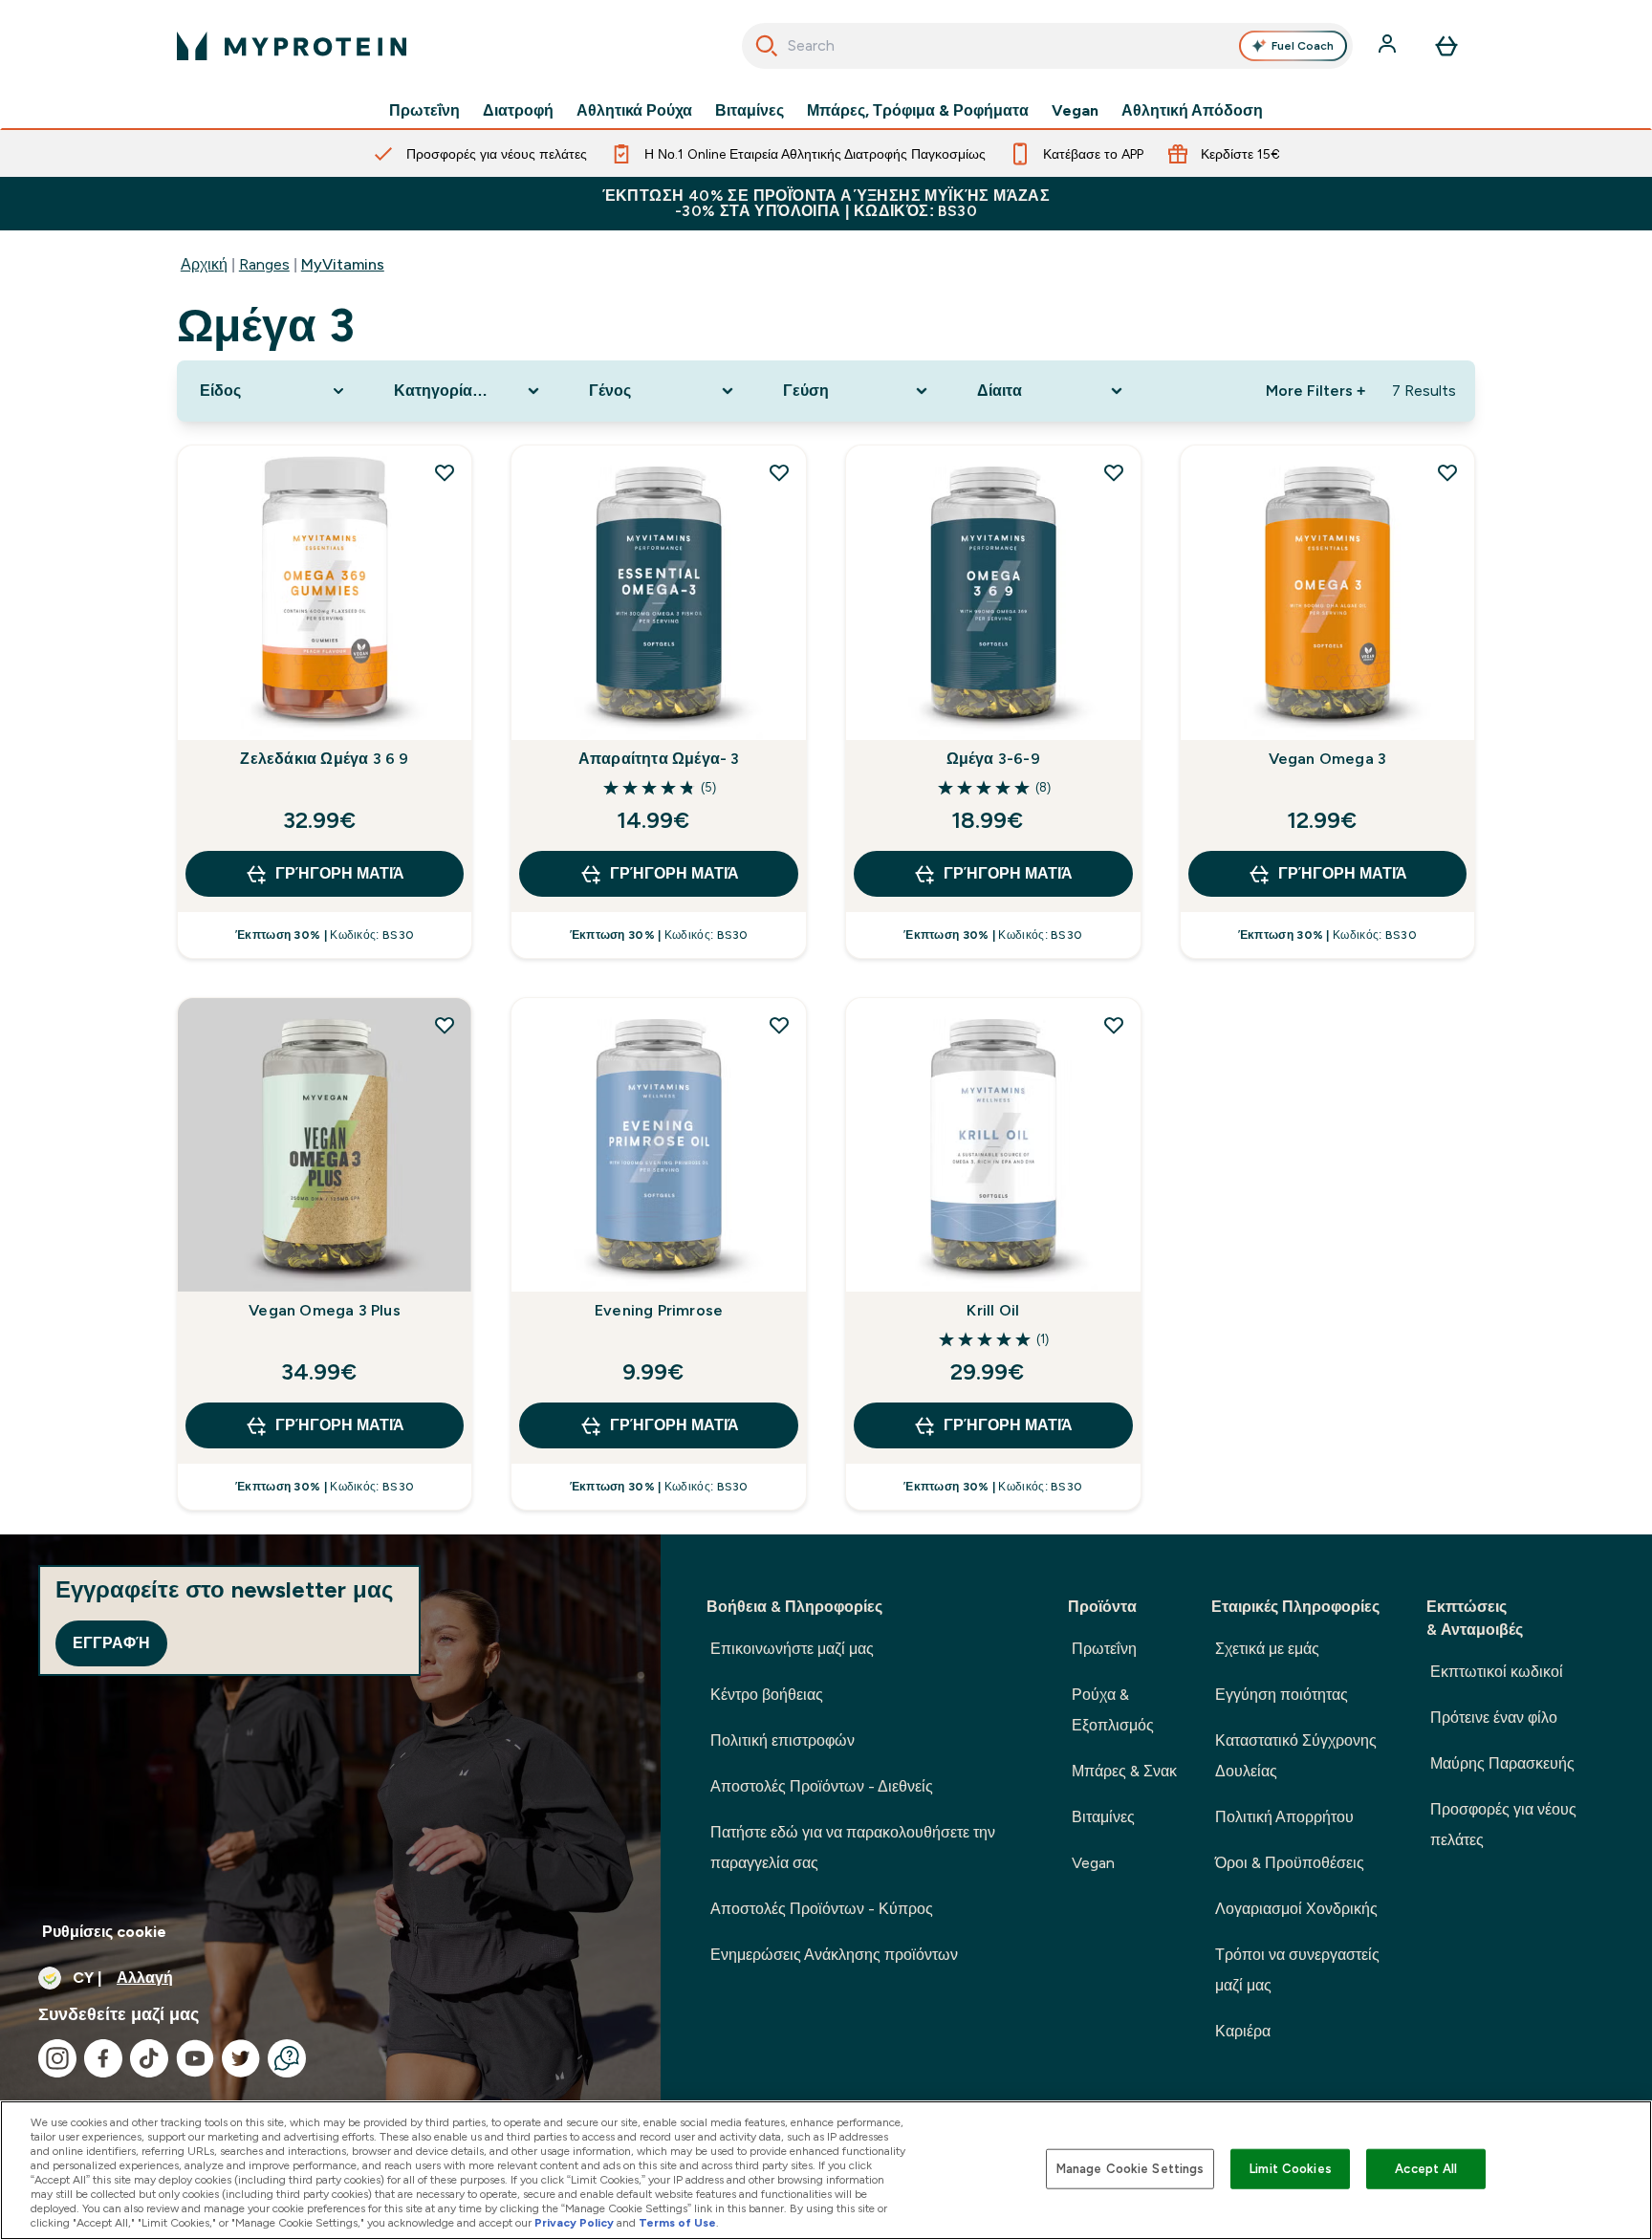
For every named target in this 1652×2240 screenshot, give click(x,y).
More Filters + (1315, 391)
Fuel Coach (1303, 46)
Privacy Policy (574, 2223)
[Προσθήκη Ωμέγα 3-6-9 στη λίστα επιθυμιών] (1114, 472)
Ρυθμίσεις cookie (104, 1932)
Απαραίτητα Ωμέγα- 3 (659, 759)
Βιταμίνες (750, 111)
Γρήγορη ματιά (340, 873)
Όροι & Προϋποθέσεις (1290, 1863)
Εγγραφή (111, 1643)
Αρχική (204, 264)
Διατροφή (518, 111)
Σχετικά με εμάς (1267, 1649)
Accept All (1426, 2169)
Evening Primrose (659, 1310)
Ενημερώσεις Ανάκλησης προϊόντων (834, 1955)
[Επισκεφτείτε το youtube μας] (195, 2058)
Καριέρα (1243, 2031)
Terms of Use (677, 2223)
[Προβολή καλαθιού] (1446, 46)
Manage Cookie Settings (1130, 2169)
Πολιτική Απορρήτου (1284, 1817)
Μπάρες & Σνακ (1124, 1771)
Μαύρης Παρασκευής (1502, 1763)
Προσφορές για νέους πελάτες (1503, 1825)
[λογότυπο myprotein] (292, 46)
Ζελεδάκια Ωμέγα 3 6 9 (324, 759)
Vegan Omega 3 (1328, 759)
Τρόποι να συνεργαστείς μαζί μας (1297, 1970)
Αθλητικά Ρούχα (634, 111)
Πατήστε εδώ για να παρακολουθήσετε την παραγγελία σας (853, 1848)
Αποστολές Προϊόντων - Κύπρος (822, 1909)
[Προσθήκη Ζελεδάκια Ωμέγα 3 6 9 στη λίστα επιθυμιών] (445, 472)
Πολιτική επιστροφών (783, 1740)
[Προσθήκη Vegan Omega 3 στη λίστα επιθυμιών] (1447, 472)
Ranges (264, 264)
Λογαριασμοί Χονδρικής (1296, 1909)
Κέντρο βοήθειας (767, 1695)
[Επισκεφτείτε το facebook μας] (103, 2058)
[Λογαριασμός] (1389, 46)
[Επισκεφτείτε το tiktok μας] (149, 2058)
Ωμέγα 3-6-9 (993, 759)
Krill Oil (993, 1310)
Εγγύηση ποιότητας (1282, 1695)
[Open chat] (287, 2058)
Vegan (1075, 111)
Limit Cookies (1291, 2169)
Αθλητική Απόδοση (1192, 111)
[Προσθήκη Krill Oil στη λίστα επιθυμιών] (1114, 1025)
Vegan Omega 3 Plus (325, 1310)
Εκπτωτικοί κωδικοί (1497, 1672)
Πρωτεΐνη (424, 111)
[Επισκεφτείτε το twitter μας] (241, 2058)
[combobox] (1047, 46)
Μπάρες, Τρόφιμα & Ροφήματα (918, 111)
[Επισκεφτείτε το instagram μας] (57, 2058)
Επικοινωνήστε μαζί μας (792, 1649)
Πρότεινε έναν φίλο (1494, 1718)
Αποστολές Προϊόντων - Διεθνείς (822, 1786)
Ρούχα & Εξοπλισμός (1113, 1710)
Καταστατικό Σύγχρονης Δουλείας (1296, 1756)
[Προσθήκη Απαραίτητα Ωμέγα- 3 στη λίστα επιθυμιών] (779, 472)
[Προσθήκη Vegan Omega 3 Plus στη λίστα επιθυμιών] (445, 1025)
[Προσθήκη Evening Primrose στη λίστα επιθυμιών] (779, 1025)
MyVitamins (343, 264)
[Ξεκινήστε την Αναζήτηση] (767, 46)
